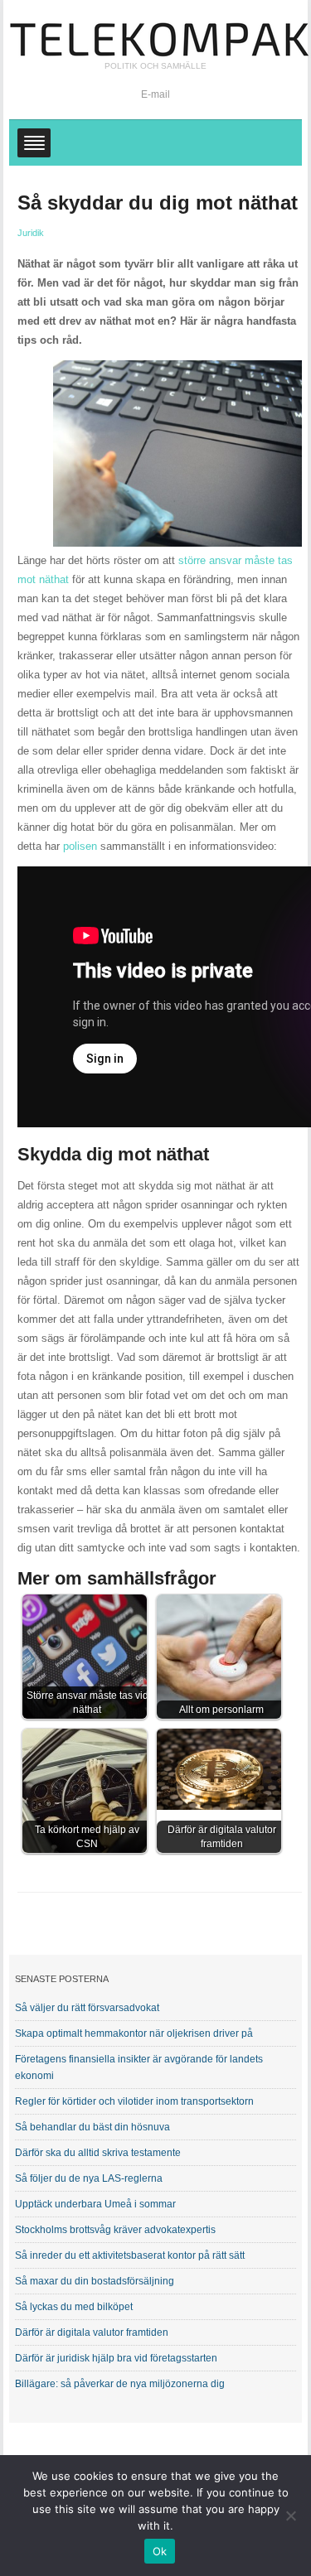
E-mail (155, 94)
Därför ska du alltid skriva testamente (98, 2153)
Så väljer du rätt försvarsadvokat (87, 2008)
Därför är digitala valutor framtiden (92, 2332)
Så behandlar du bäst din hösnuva (92, 2127)
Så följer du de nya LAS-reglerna (89, 2178)
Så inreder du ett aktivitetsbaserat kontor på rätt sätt (130, 2255)
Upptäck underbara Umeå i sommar (95, 2204)
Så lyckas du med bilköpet (74, 2307)
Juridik (31, 233)
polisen (80, 846)
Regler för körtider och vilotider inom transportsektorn (134, 2101)
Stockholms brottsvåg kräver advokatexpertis (115, 2230)
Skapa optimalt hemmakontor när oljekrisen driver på (134, 2033)
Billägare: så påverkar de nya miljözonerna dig (120, 2384)
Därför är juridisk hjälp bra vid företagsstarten (116, 2358)
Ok (160, 2551)
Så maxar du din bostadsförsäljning (95, 2281)
